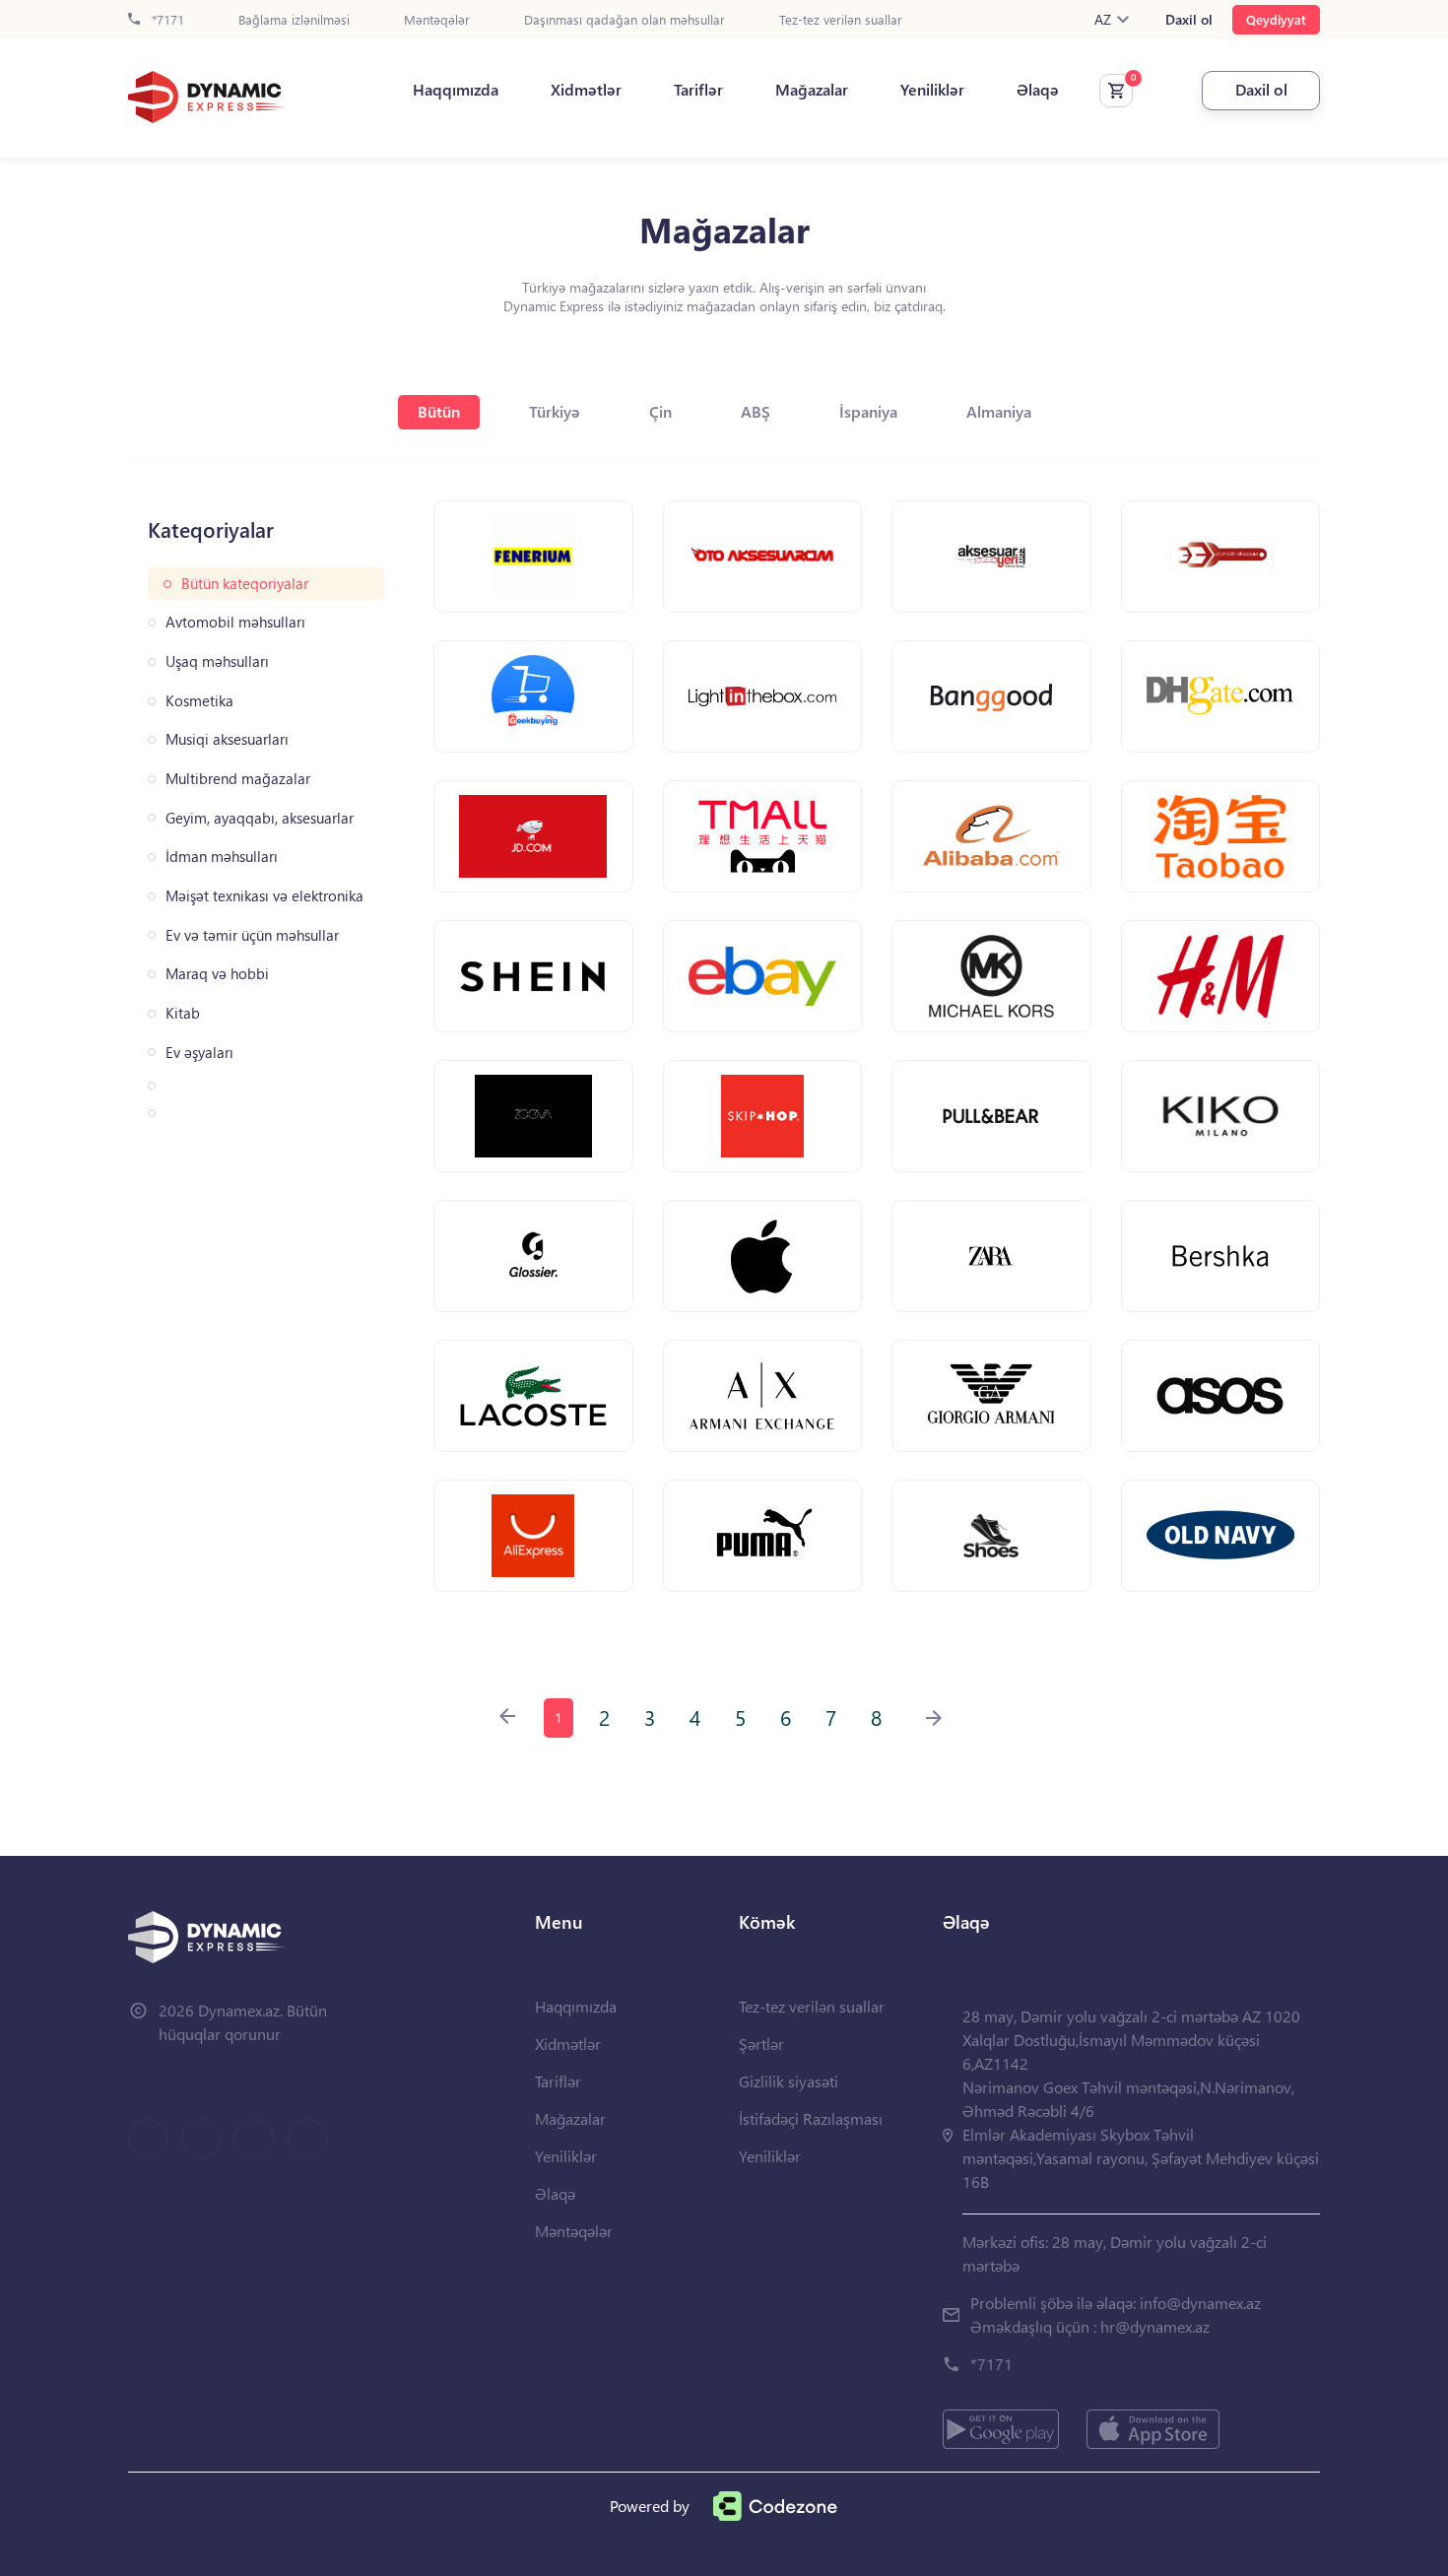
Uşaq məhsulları (217, 661)
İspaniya (868, 411)
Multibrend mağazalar (238, 779)
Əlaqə (1038, 90)
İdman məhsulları (222, 857)
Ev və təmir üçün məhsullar (252, 935)
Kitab (183, 1013)
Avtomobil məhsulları (235, 622)
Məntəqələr (437, 20)
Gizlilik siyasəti (789, 2081)
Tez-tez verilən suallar (841, 20)
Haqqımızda (456, 90)
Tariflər (698, 90)
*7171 (166, 20)
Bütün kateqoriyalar (245, 584)
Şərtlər (761, 2044)
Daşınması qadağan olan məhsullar (625, 20)
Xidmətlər (586, 90)
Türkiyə (555, 411)
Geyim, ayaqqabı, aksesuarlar (260, 818)
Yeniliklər (932, 90)
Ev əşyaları (199, 1053)
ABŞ (756, 411)
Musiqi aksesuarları (227, 739)
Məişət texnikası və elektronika (264, 896)
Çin (660, 411)
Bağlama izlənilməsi (294, 20)
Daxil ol (1189, 20)
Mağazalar (812, 90)
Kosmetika (199, 701)
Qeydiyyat (1276, 19)
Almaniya (999, 411)
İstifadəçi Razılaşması (811, 2118)
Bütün (439, 411)
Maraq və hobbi (217, 974)
